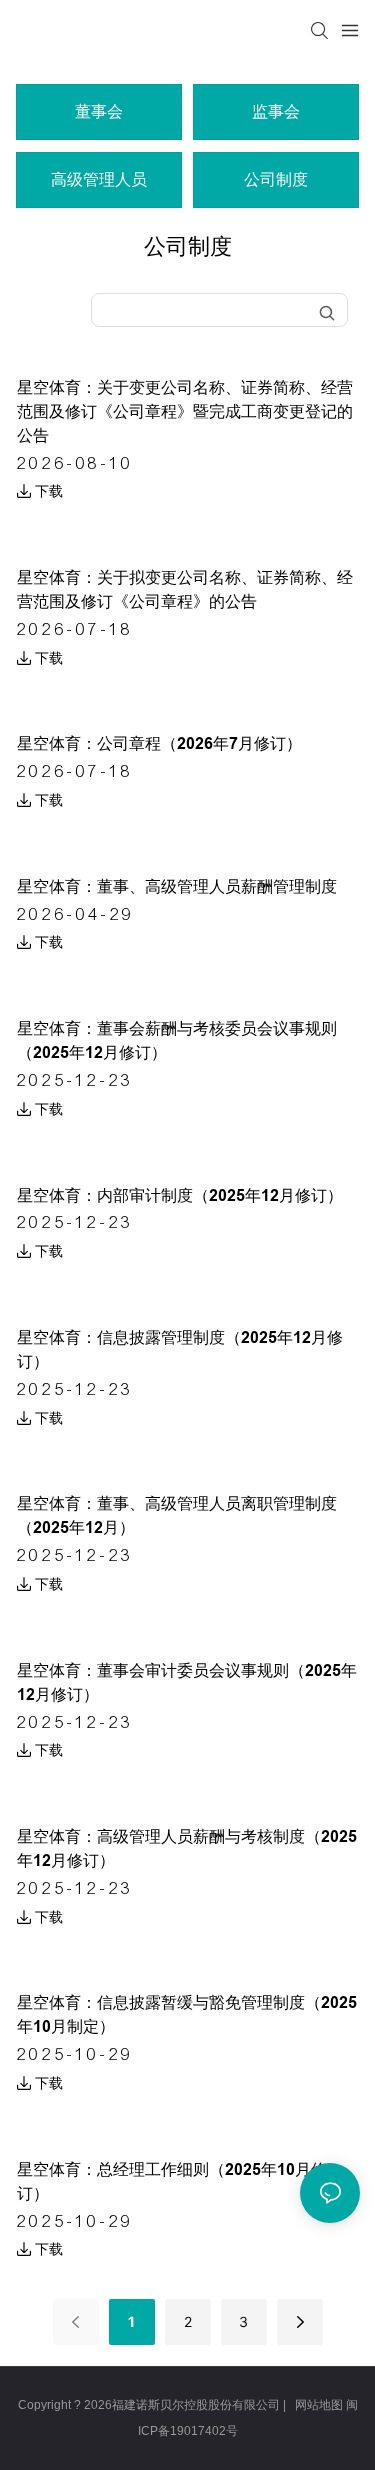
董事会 (99, 111)
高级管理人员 (99, 179)
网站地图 (319, 2405)
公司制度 (276, 179)
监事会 (276, 111)
